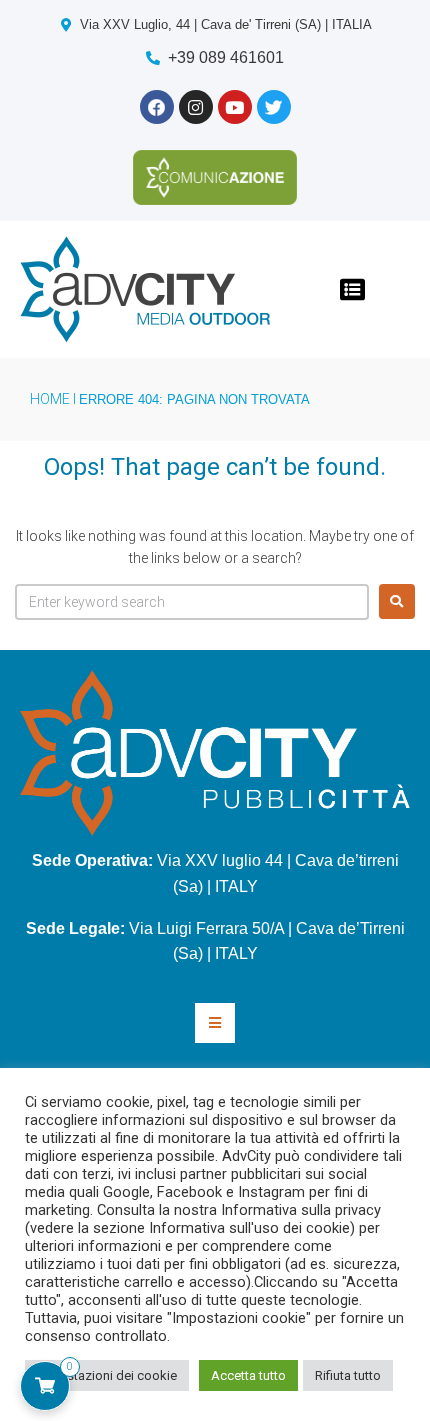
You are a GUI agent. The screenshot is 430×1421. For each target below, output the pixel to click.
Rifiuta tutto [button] (348, 1375)
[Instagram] (196, 107)
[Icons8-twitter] (274, 107)
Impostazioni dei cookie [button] (107, 1375)
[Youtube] (235, 107)
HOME (50, 399)
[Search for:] (192, 602)
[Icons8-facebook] (157, 107)
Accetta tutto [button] (248, 1375)
